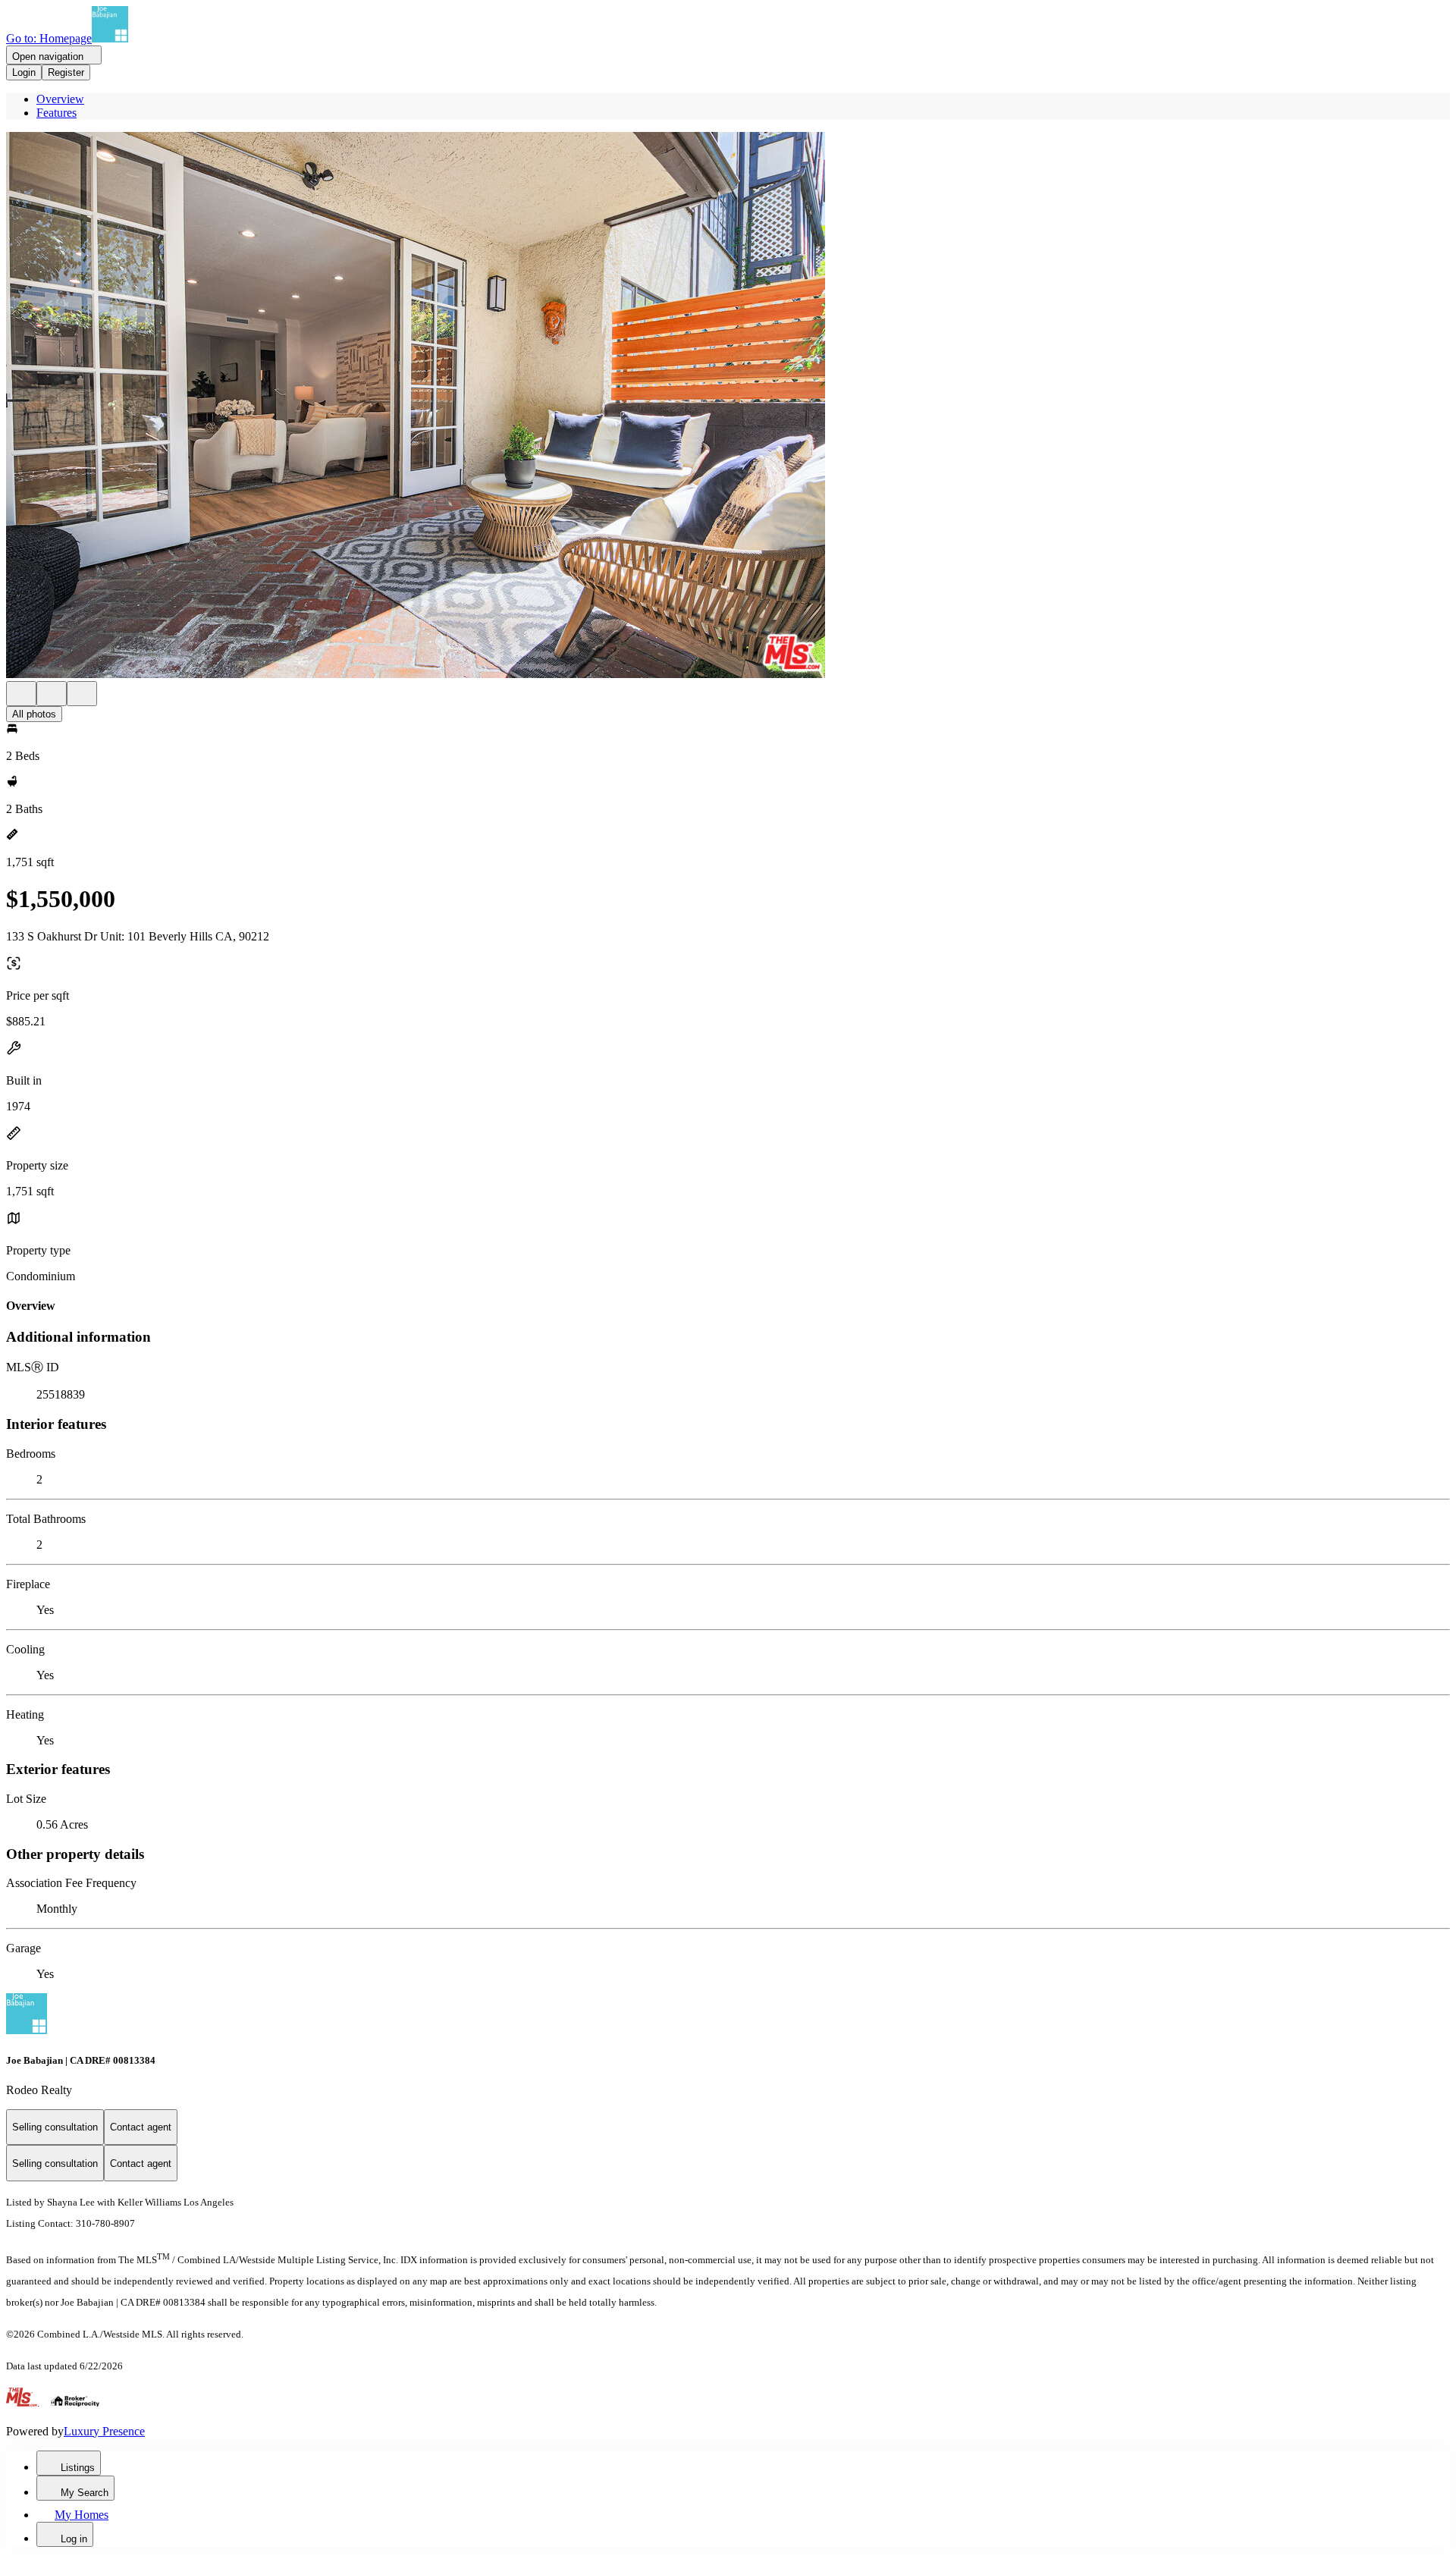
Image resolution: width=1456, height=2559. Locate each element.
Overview (60, 99)
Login (24, 72)
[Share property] (82, 694)
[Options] (21, 694)
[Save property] (52, 694)
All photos (34, 714)
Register (66, 72)
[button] (728, 407)
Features (56, 113)
